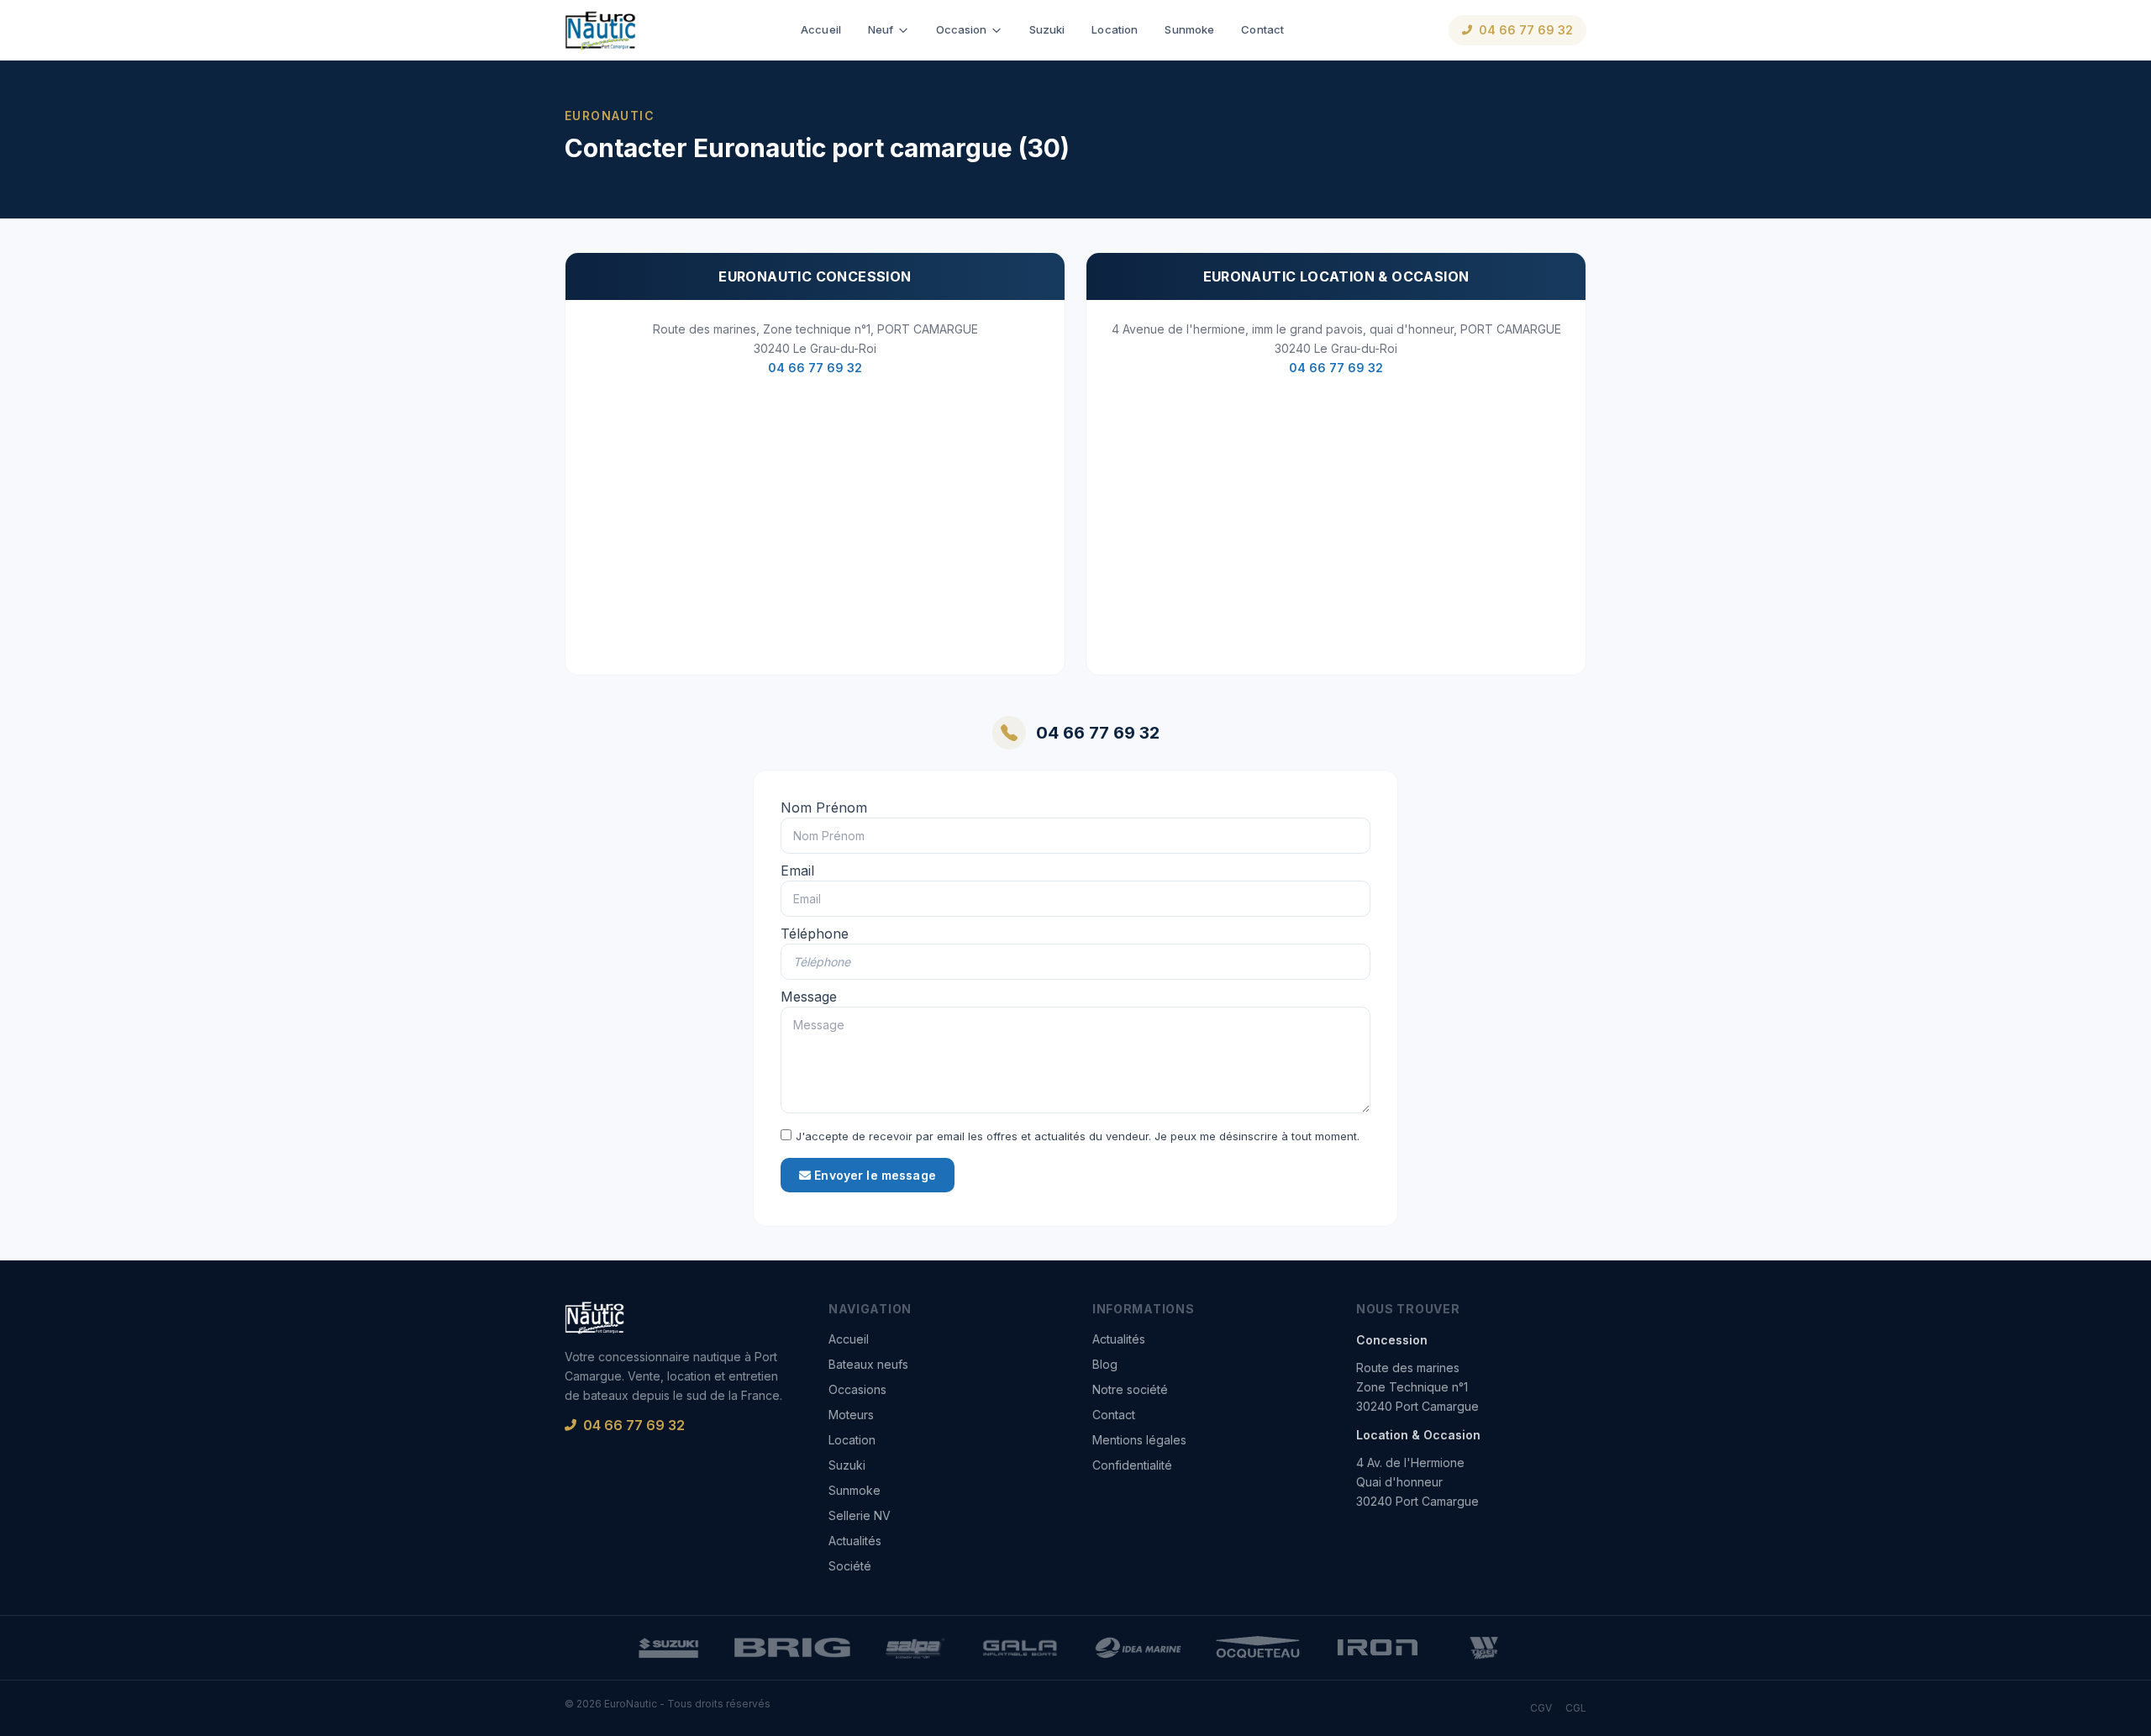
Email (797, 871)
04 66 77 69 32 (1526, 30)
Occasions (857, 1389)
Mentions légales (1139, 1440)
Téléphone (815, 934)
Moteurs (851, 1415)
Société (850, 1566)
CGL (1576, 1708)
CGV (1541, 1708)
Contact (1262, 29)
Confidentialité (1132, 1465)
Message (809, 997)
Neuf (881, 29)
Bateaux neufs (868, 1364)
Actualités (855, 1541)
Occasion (962, 29)
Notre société (1130, 1389)
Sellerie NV (860, 1515)
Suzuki (1047, 29)
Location (1115, 29)
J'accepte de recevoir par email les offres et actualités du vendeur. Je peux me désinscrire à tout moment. (1078, 1136)
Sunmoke (1189, 29)
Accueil (821, 29)
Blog (1105, 1364)
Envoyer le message (873, 1175)
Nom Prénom (824, 808)
